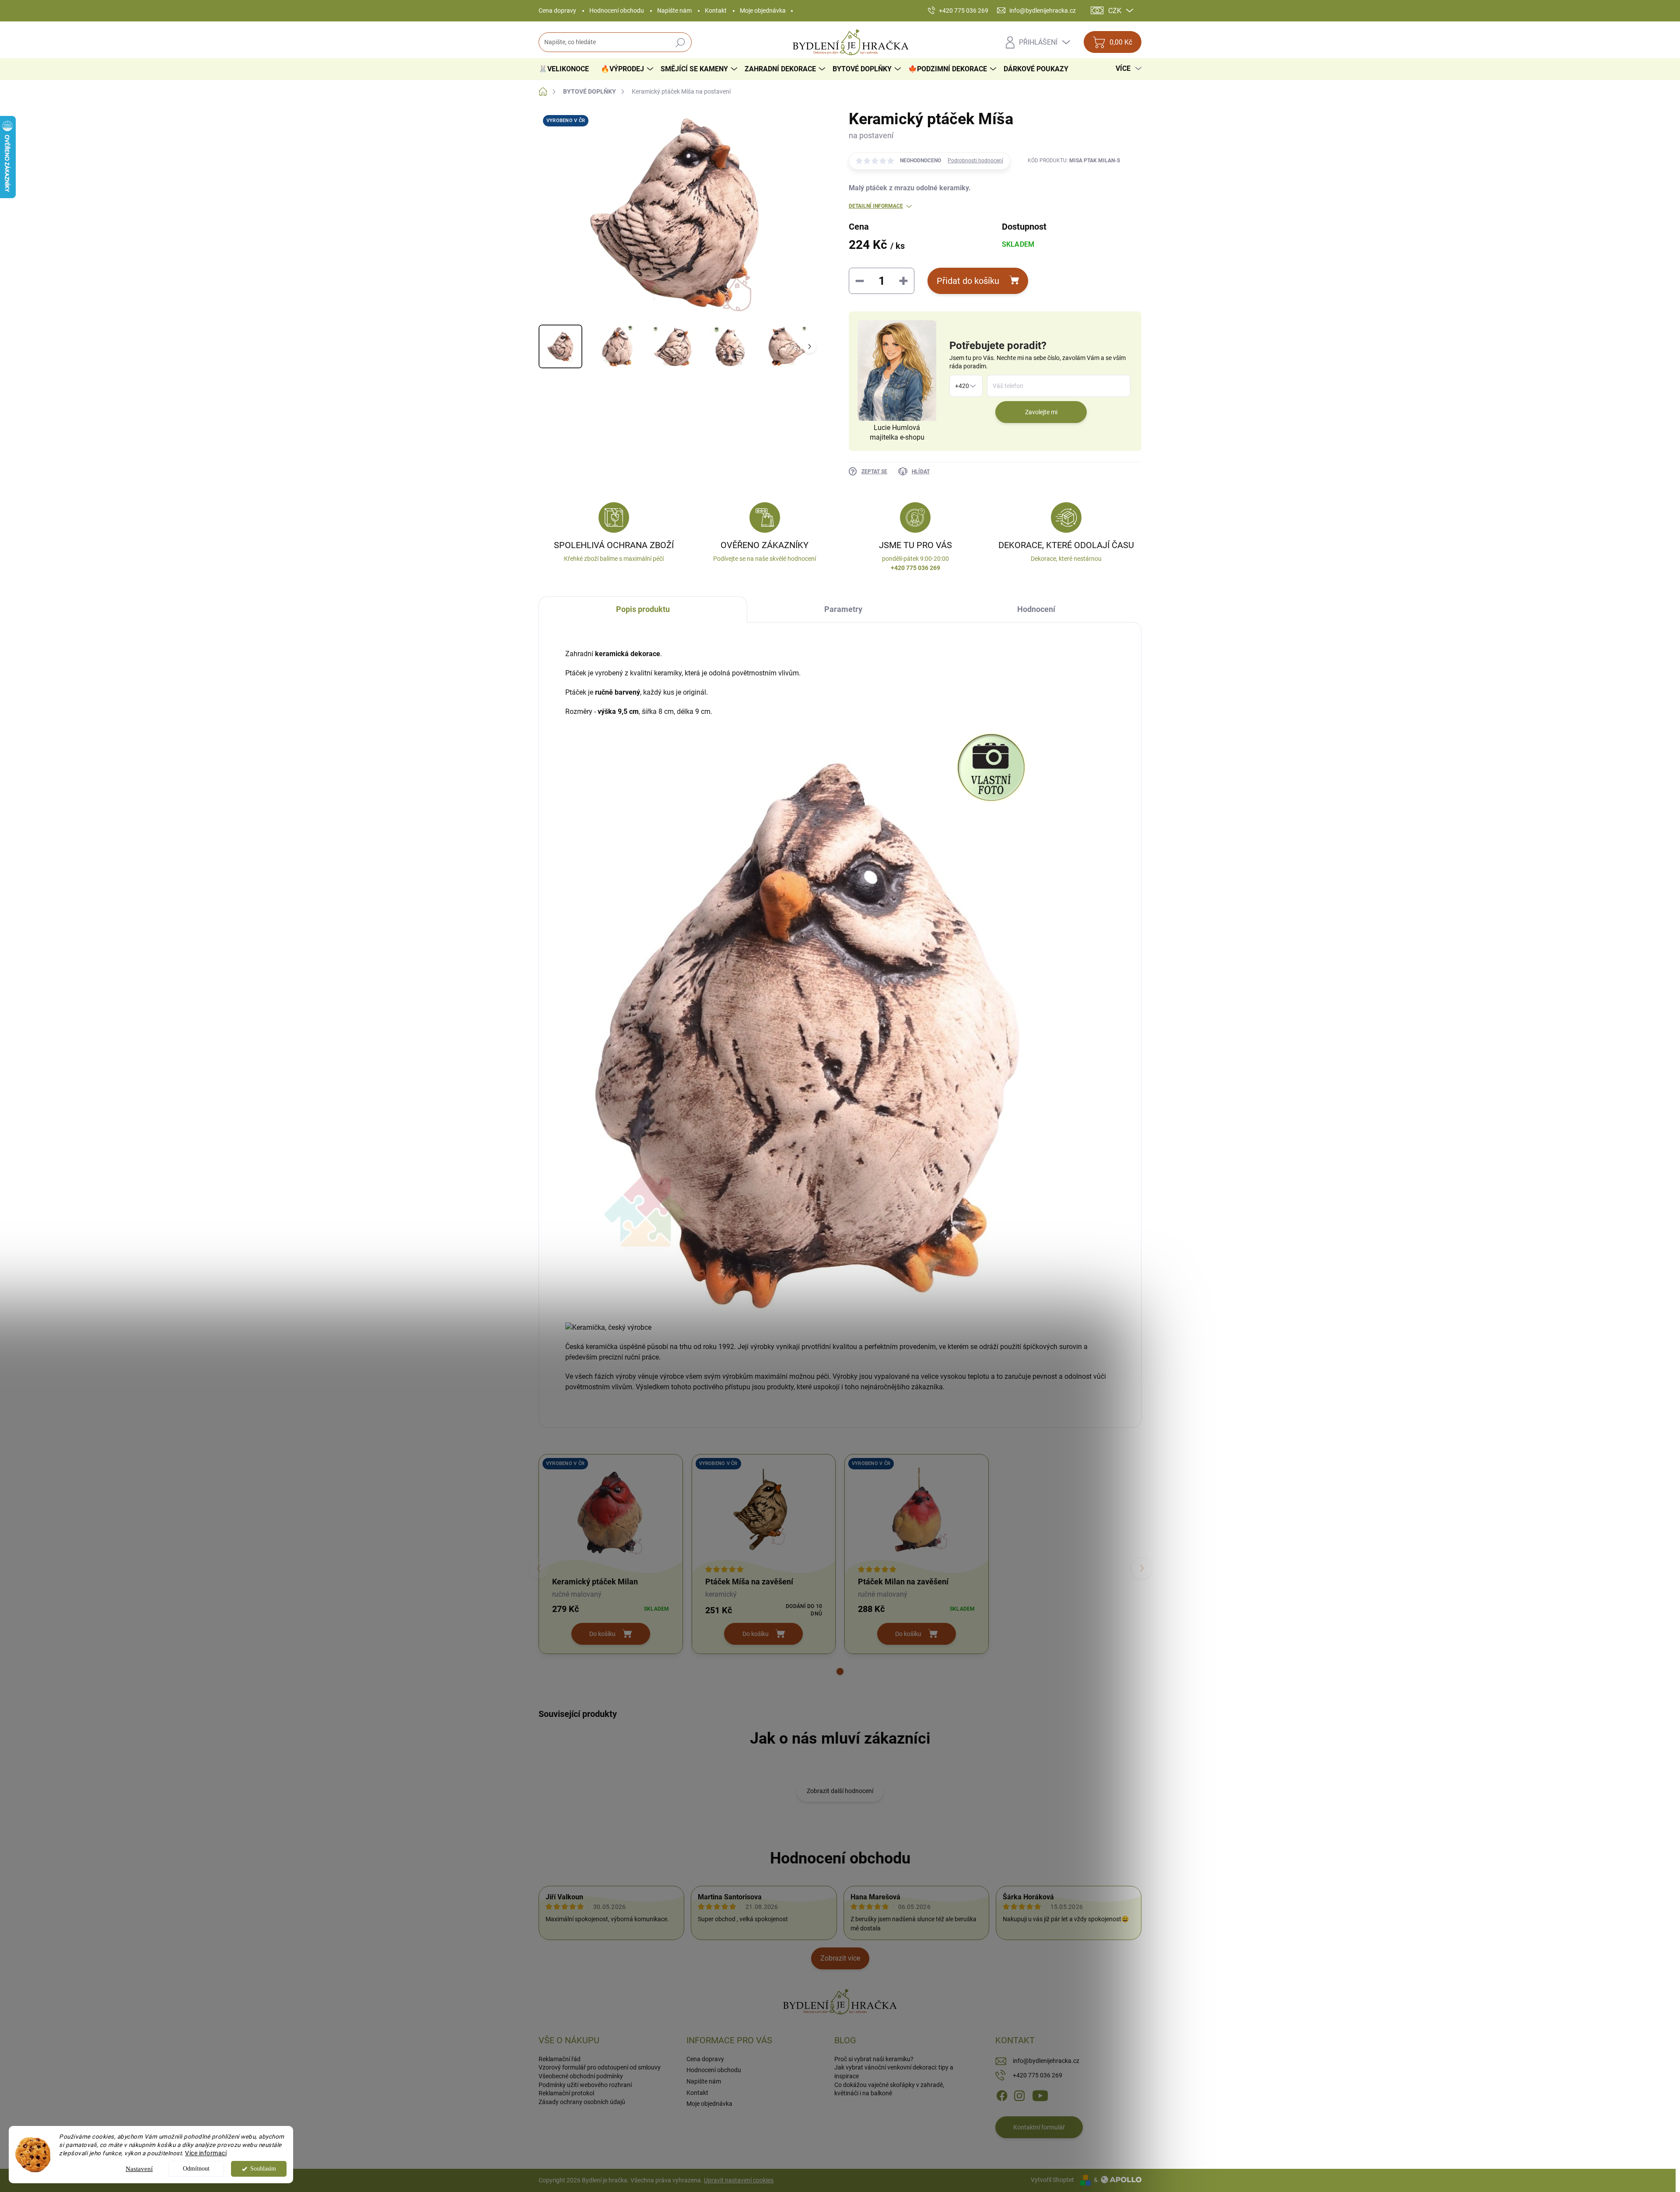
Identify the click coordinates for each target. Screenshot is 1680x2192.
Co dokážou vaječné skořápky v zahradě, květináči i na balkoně (889, 2089)
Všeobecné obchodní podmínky (581, 2076)
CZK (1115, 11)
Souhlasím (263, 2169)
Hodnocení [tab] (1036, 609)
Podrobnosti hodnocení (975, 161)
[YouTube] (1040, 2095)
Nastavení (139, 2169)
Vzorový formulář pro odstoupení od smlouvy (600, 2067)
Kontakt (716, 10)
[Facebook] (1002, 2095)
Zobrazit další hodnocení (840, 1791)
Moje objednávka (763, 10)
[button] (840, 1671)
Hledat (681, 42)
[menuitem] (567, 69)
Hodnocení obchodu (617, 10)
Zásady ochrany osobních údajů (582, 2102)
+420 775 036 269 (1038, 2075)
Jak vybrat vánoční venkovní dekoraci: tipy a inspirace (894, 2072)
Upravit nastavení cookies (739, 2180)
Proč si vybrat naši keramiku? (874, 2059)
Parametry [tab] (843, 609)
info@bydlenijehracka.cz (1046, 2061)
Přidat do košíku (968, 281)
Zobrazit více (840, 1958)
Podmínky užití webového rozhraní (585, 2085)
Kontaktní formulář (1039, 2127)
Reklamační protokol (566, 2093)
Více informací (206, 2153)
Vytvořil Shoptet (1052, 2180)
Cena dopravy (557, 10)
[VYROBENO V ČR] (611, 1512)
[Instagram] (1019, 2095)
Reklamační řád (560, 2059)
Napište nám (674, 10)
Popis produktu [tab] (643, 609)
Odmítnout (196, 2169)
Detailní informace (876, 206)
